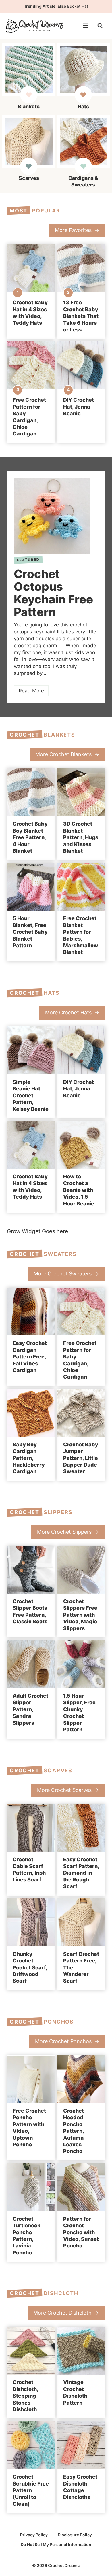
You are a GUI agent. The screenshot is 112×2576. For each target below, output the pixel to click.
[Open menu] (85, 26)
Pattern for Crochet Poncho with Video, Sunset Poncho (81, 2232)
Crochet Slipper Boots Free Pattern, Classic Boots (30, 1611)
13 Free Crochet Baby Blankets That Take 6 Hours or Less (81, 316)
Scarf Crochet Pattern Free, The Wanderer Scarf (81, 1968)
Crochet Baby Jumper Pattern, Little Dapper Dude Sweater (81, 1458)
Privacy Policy (34, 2535)
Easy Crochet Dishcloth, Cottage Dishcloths (80, 2487)
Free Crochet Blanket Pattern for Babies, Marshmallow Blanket (81, 935)
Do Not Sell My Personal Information (56, 2544)
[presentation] (31, 268)
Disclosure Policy (75, 2535)
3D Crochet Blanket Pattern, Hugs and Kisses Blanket (81, 837)
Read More (33, 692)
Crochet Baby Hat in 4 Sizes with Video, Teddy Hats (30, 313)
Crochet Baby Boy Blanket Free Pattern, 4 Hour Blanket (30, 837)
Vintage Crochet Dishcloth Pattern (75, 2392)
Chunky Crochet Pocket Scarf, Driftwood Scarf (30, 1968)
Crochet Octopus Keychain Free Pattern (53, 593)
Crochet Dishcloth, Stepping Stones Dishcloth (25, 2396)
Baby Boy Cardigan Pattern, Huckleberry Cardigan (29, 1458)
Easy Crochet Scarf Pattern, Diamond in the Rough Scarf (81, 1873)
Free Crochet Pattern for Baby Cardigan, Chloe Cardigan (29, 417)
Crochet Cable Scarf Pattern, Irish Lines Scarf (29, 1870)
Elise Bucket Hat (73, 6)
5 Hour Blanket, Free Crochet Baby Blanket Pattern (30, 932)
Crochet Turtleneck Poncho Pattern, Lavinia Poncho (27, 2236)
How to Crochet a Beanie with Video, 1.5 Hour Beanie (79, 1190)
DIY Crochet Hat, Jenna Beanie (79, 407)
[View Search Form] (100, 26)
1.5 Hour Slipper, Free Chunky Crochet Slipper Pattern (79, 1713)
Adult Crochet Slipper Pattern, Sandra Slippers (30, 1709)
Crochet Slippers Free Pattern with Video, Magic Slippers (80, 1615)
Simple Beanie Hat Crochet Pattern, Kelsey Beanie (31, 1095)
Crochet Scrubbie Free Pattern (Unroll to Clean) (31, 2490)
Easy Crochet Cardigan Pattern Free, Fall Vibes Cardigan (30, 1357)
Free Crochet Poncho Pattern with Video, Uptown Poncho (29, 2128)
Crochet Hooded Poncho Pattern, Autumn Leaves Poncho (74, 2131)
